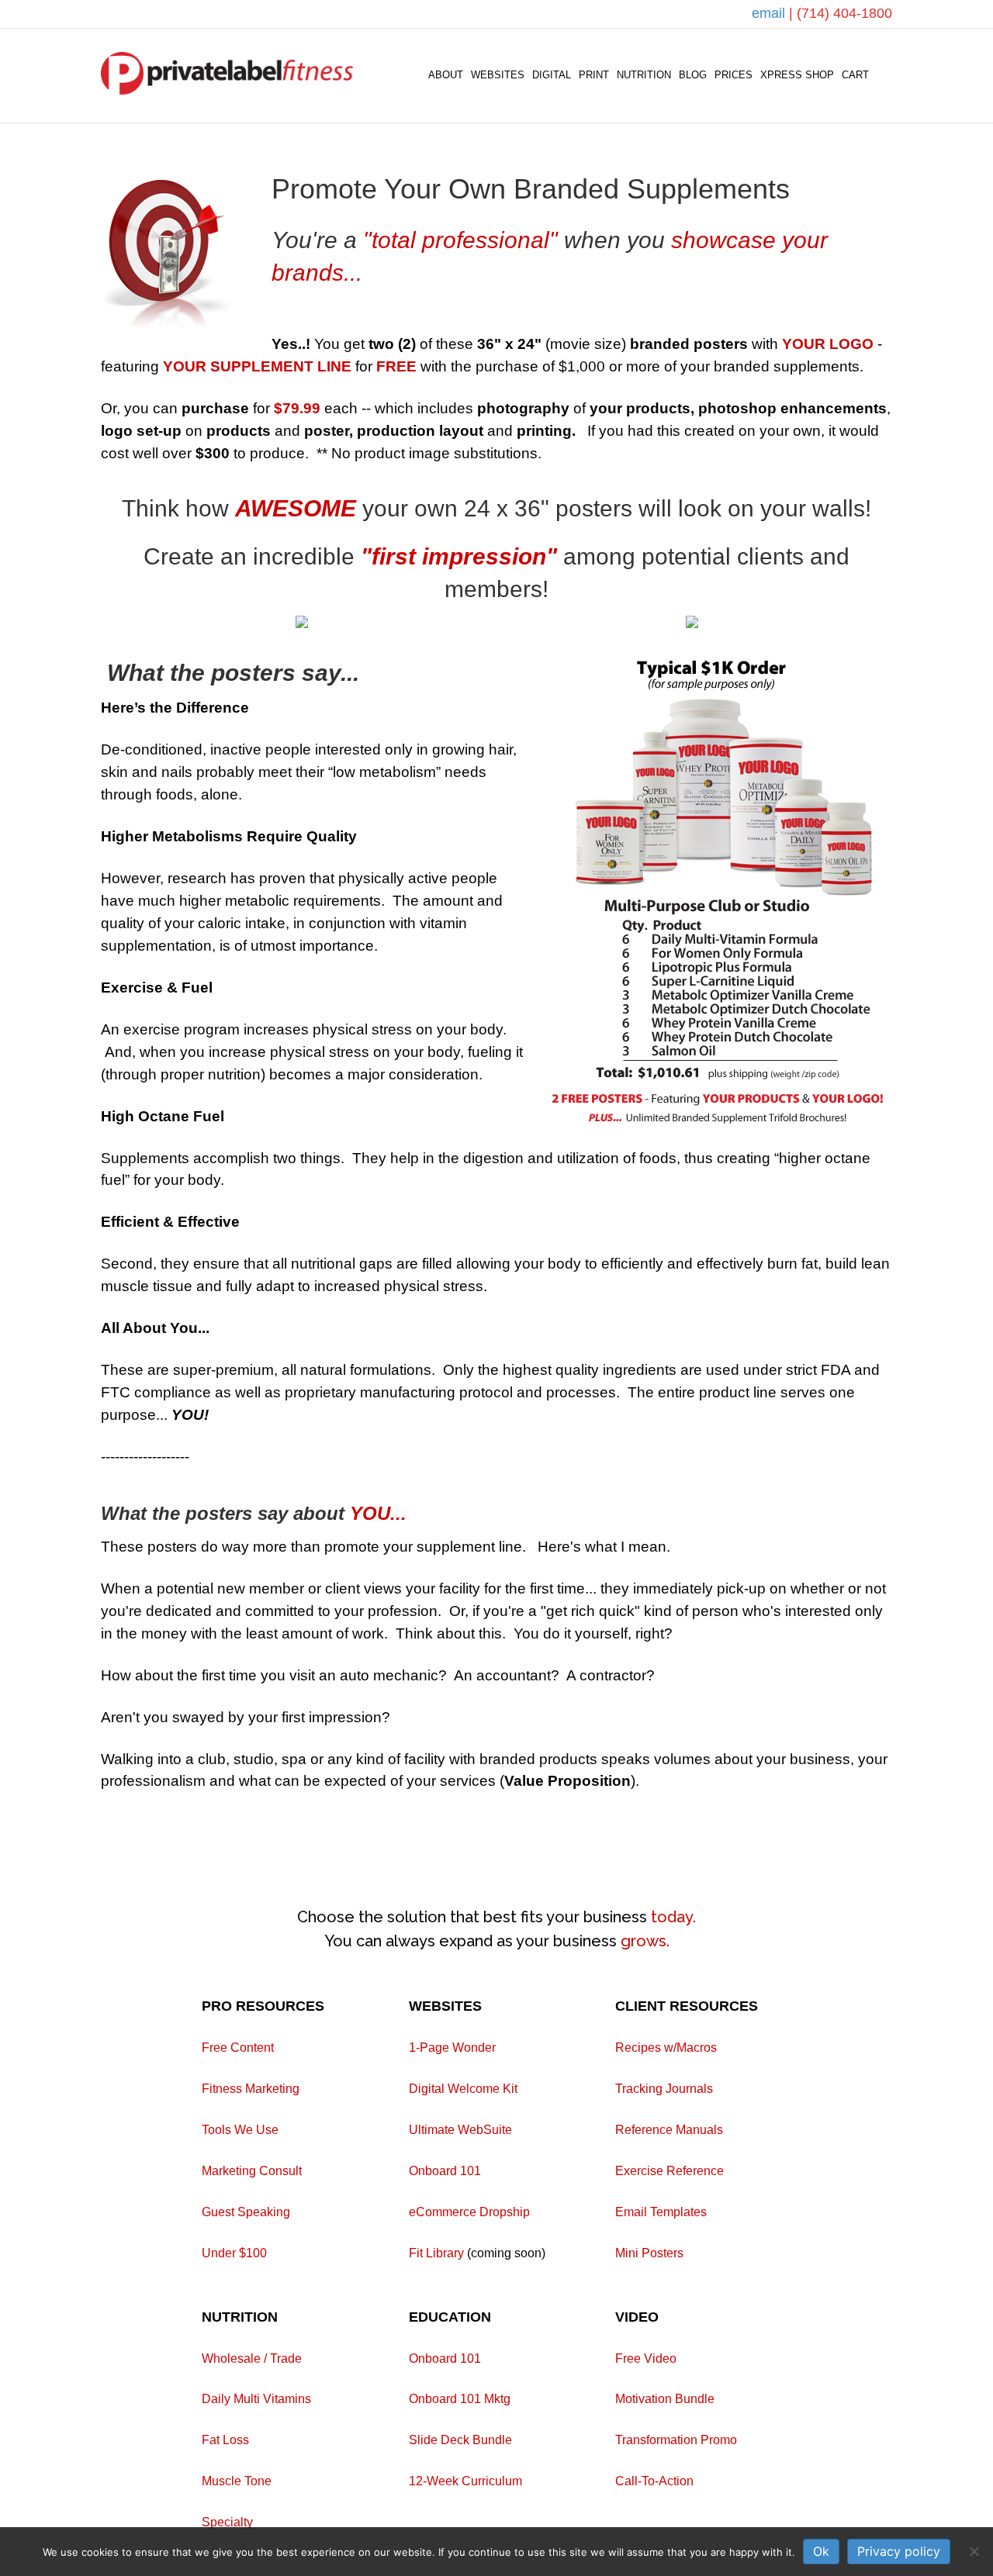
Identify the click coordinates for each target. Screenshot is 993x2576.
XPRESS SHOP (797, 75)
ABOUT (446, 75)
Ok (821, 2551)
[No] (974, 2551)
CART (855, 75)
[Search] (882, 75)
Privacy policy (899, 2551)
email (770, 13)
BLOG (693, 75)
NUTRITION (644, 75)
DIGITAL (552, 75)
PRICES (734, 75)
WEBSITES (498, 75)
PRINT (594, 75)
